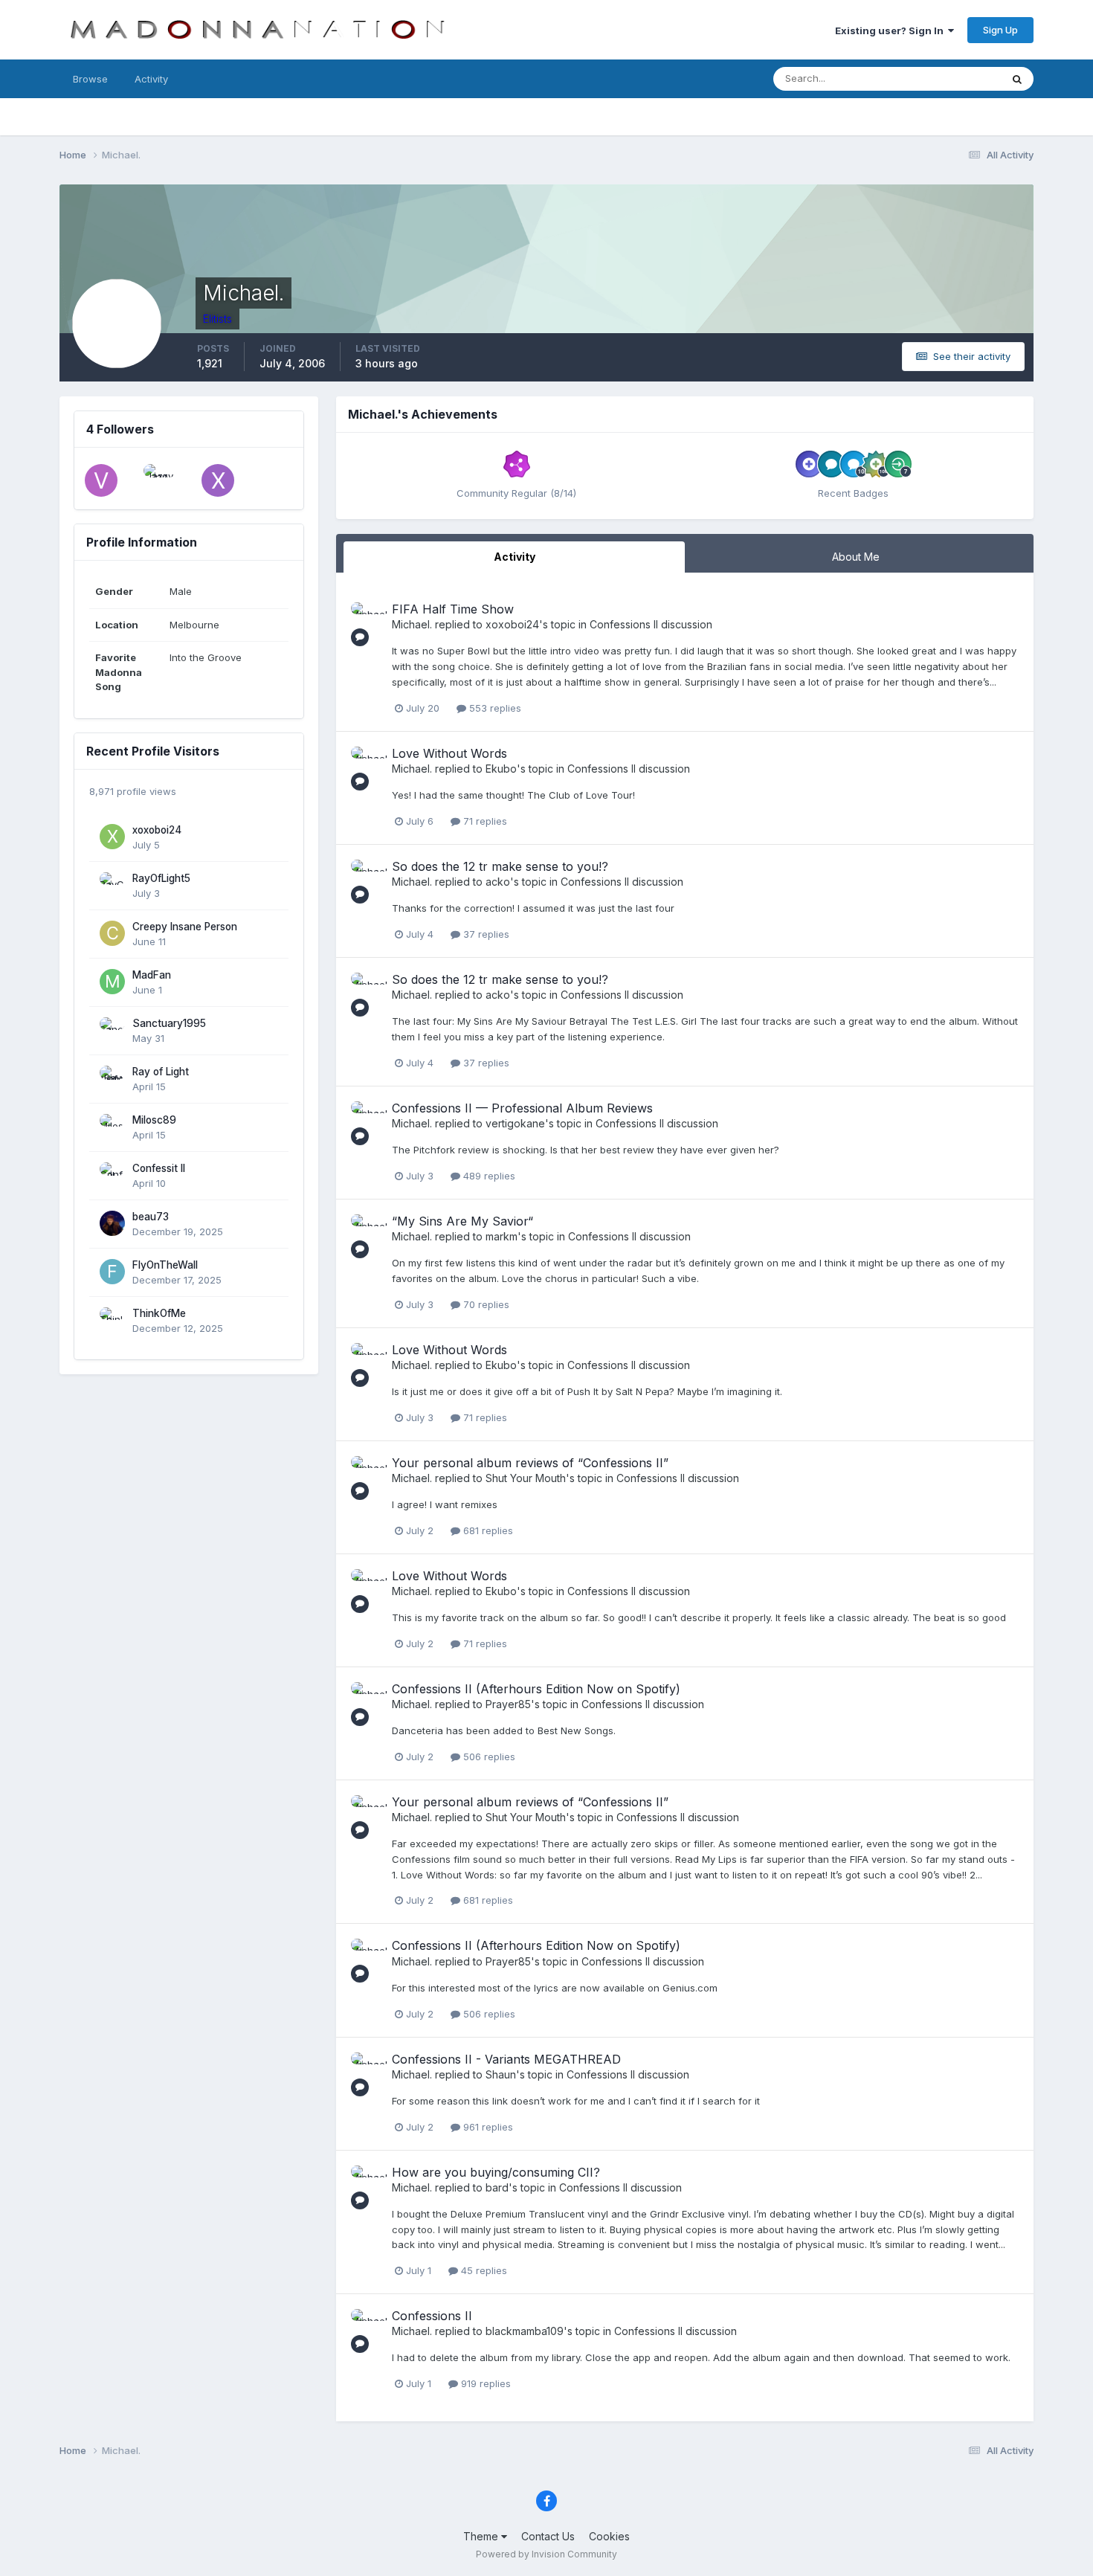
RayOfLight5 (161, 878)
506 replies (488, 1756)
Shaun (501, 2074)
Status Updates (947, 78)
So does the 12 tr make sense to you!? (500, 866)
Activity (151, 79)
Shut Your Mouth (526, 1478)
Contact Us (548, 2536)
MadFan (152, 975)
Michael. (412, 624)
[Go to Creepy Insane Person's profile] (112, 933)
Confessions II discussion (651, 624)
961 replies (487, 2127)
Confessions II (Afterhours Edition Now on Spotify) (536, 1689)
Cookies (609, 2536)
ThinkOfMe (159, 1313)
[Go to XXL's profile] (218, 480)
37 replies (485, 934)
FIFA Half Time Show (453, 609)
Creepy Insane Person (185, 927)
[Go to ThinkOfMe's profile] (112, 1320)
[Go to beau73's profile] (112, 1223)
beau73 (151, 1217)
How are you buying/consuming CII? (496, 2172)
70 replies (485, 1304)
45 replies (483, 2270)
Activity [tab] (515, 557)
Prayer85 (508, 1704)
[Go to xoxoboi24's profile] (112, 837)
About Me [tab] (856, 557)
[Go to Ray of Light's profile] (112, 1078)
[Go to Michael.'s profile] (367, 619)
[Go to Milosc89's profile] (112, 1127)
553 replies (494, 708)
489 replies (488, 1176)
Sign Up (1000, 30)
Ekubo (501, 769)
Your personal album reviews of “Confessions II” (530, 1463)
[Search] (1017, 79)
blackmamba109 (525, 2331)
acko (498, 882)
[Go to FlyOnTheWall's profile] (112, 1272)
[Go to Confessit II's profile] (112, 1175)
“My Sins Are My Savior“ (462, 1221)
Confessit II (159, 1168)
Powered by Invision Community (546, 2554)
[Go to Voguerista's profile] (101, 480)
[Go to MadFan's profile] (112, 982)
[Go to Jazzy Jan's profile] (160, 480)
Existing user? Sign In (892, 30)
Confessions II (432, 2316)
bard (497, 2187)
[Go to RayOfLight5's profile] (112, 885)
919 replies (484, 2383)
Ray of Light (161, 1072)
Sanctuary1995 (169, 1023)
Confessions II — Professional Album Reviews (522, 1108)
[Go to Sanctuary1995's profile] (112, 1030)
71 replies (484, 821)
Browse (90, 79)
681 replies (487, 1530)
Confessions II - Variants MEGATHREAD (506, 2059)
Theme (482, 2536)
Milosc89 (154, 1120)
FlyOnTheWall (165, 1265)
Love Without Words (449, 753)
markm (502, 1236)
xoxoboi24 (157, 830)
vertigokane (515, 1123)
